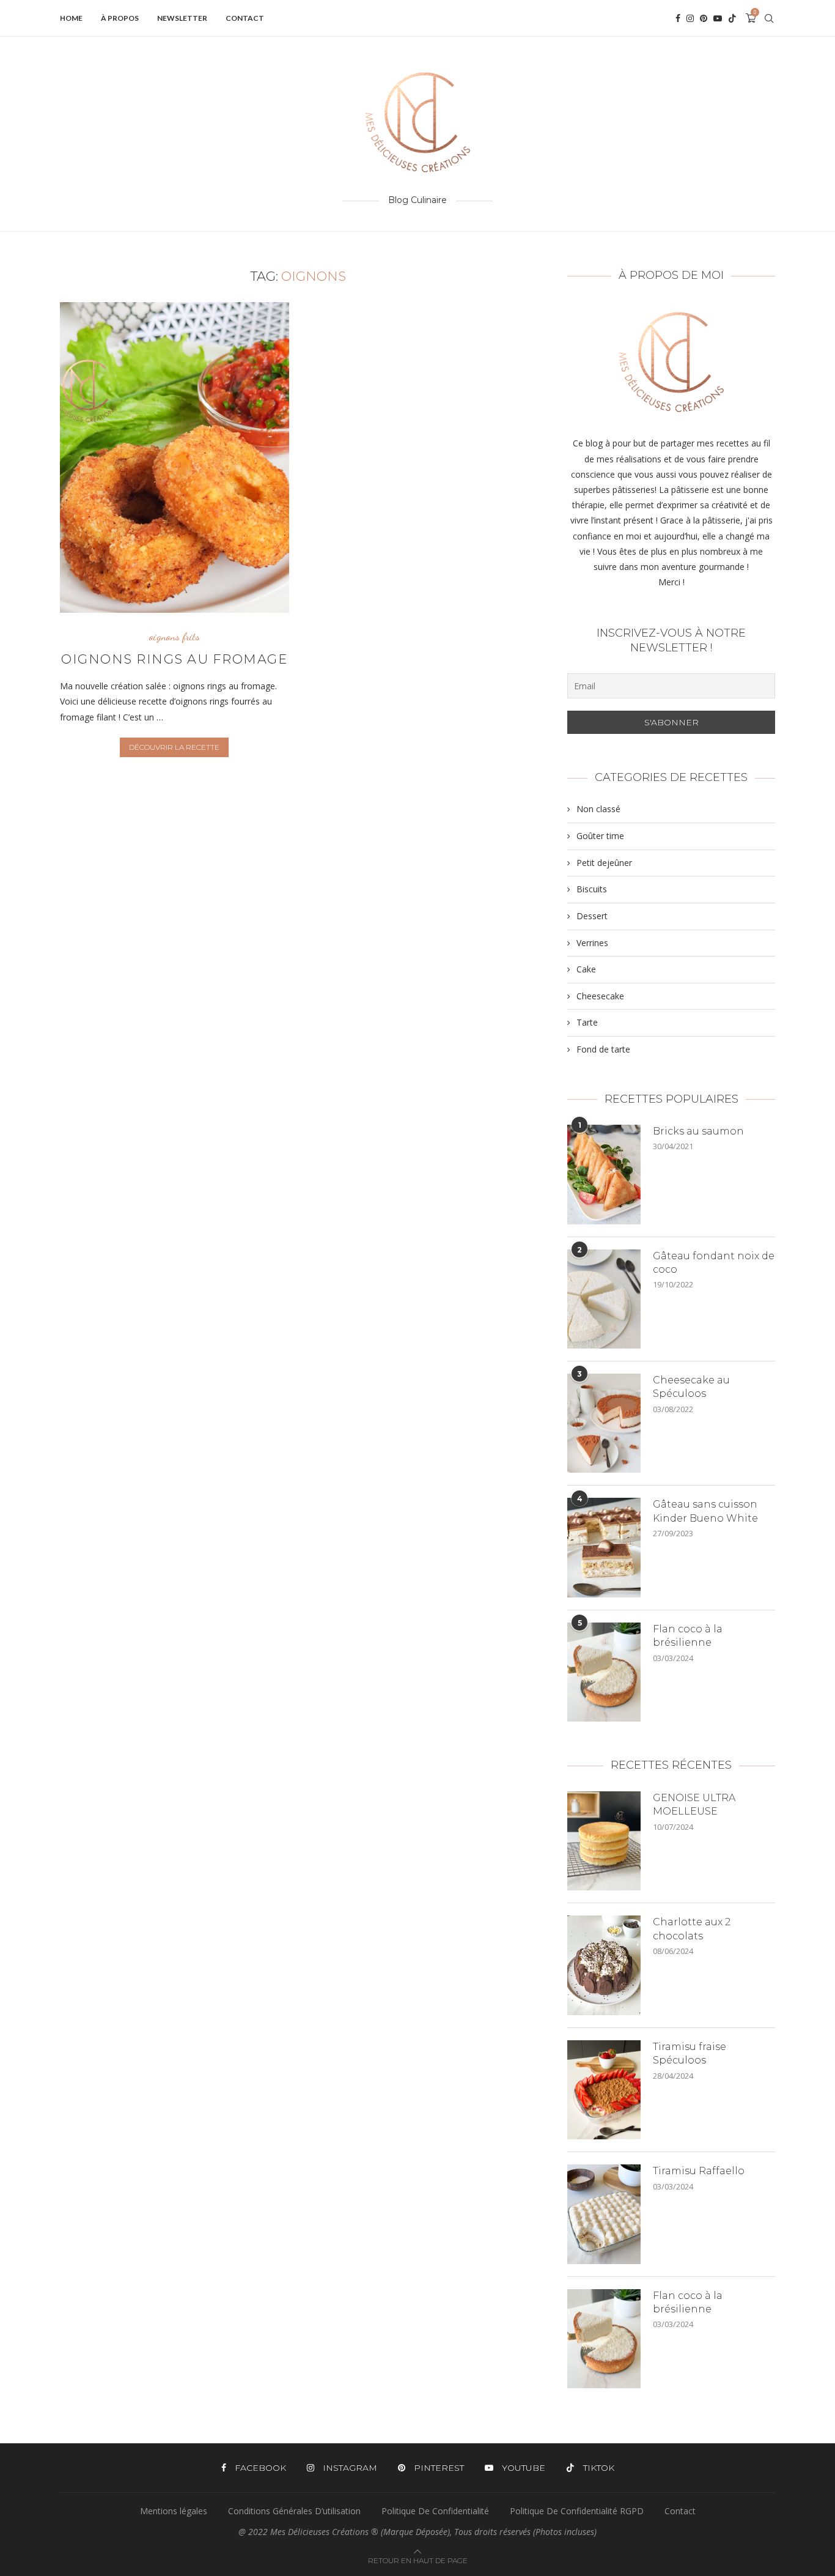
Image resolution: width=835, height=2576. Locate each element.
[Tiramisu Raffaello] (604, 2214)
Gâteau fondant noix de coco (714, 1263)
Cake (586, 969)
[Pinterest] (704, 18)
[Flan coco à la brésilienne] (604, 1672)
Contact (245, 18)
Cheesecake (600, 996)
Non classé (598, 809)
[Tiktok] (732, 18)
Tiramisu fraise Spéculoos (690, 2053)
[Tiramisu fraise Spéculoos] (604, 2090)
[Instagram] (690, 18)
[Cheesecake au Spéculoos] (604, 1423)
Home (71, 18)
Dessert (592, 916)
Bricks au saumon (698, 1131)
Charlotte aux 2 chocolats (692, 1929)
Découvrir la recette (174, 747)
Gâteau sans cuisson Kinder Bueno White (705, 1511)
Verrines (592, 943)
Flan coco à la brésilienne (688, 1636)
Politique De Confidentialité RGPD (577, 2511)
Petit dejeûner (604, 863)
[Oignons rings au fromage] (175, 457)
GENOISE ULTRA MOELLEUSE (694, 1804)
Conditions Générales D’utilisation (294, 2511)
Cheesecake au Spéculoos (691, 1387)
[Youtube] (718, 18)
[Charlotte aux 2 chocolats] (604, 1965)
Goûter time (600, 836)
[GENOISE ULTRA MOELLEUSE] (604, 1841)
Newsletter (182, 18)
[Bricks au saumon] (604, 1174)
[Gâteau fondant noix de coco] (604, 1299)
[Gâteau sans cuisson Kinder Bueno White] (604, 1547)
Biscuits (592, 889)
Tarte (587, 1022)
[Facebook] (678, 18)
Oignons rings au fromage (174, 659)
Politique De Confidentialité (435, 2511)
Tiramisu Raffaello (699, 2171)
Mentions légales (174, 2511)
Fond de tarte (603, 1049)
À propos (120, 18)
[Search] (769, 18)
